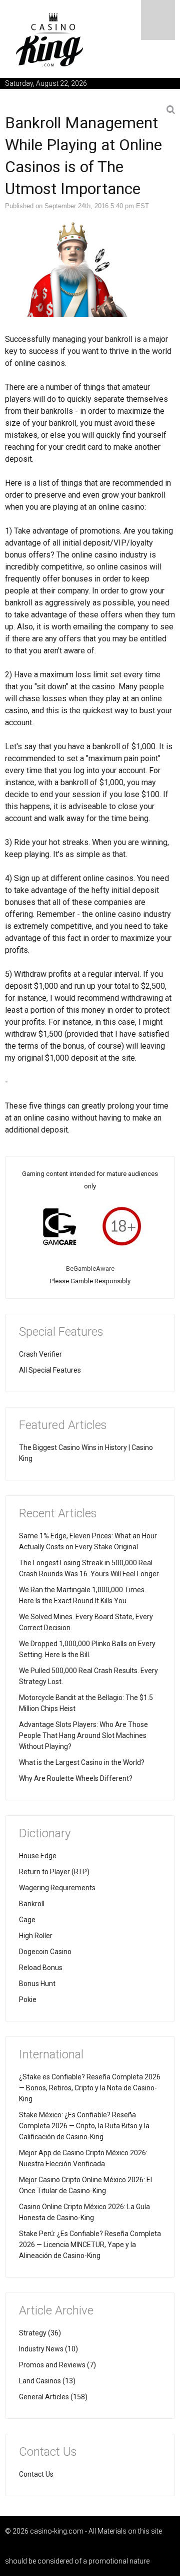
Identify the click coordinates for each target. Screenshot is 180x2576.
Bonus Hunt (37, 1984)
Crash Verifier (40, 1354)
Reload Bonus (41, 1968)
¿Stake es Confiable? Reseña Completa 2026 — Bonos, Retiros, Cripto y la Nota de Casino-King (90, 2088)
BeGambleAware (90, 1269)
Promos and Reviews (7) (57, 2365)
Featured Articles (63, 1425)
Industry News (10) (48, 2349)
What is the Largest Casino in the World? (82, 1762)
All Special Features (50, 1370)
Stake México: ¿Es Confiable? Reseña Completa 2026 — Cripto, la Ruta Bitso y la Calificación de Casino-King (84, 2126)
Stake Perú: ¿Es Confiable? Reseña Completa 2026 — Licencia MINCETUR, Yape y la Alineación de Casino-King (90, 2245)
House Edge (38, 1856)
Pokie (28, 2000)
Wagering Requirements (57, 1888)
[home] (50, 39)
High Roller (36, 1936)
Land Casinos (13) (47, 2381)
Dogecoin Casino (45, 1952)
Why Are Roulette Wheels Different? (76, 1778)
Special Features (61, 1332)
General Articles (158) (53, 2397)
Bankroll (32, 1904)
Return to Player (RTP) (54, 1872)
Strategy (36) (40, 2333)
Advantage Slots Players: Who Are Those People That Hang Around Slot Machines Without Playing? (83, 1735)
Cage (27, 1920)
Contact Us (36, 2474)
